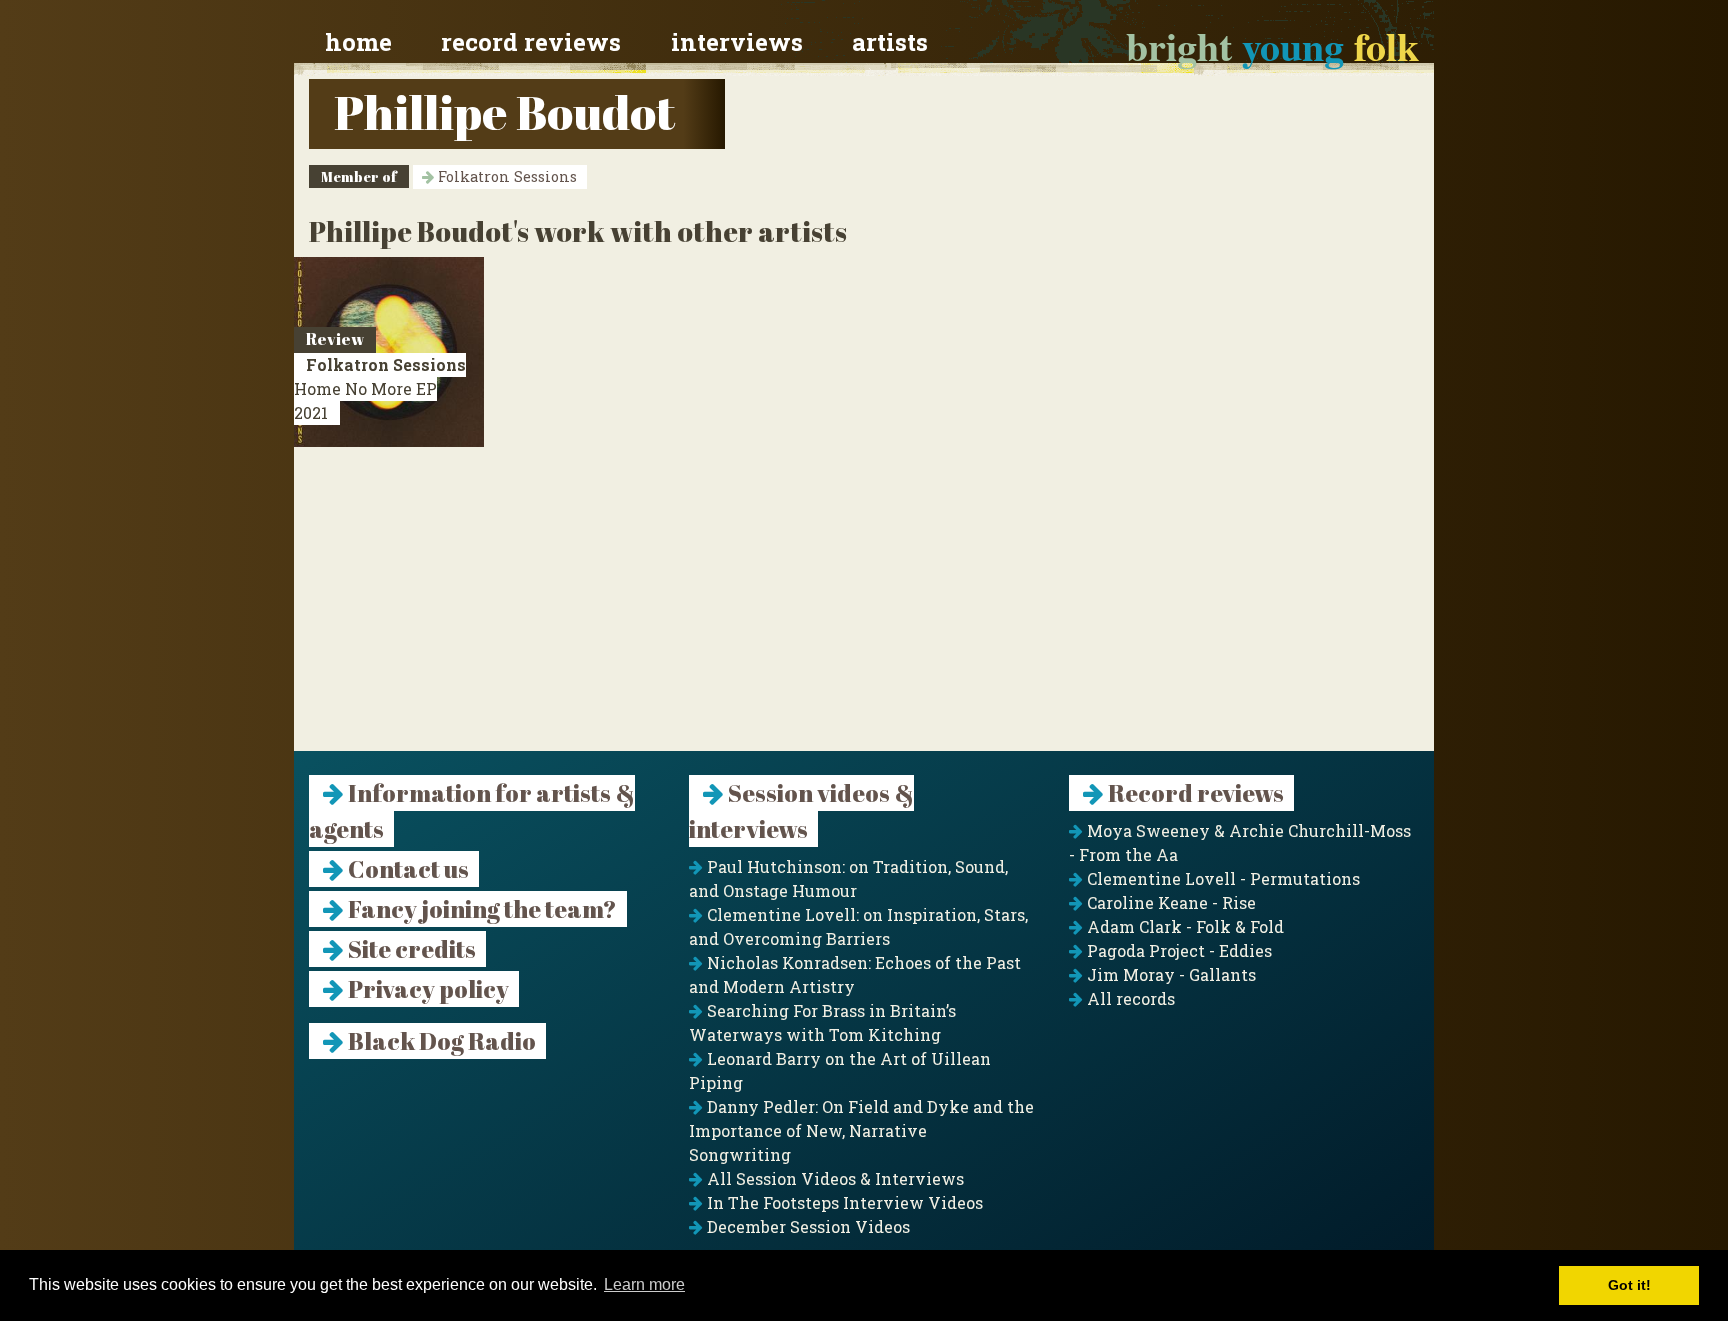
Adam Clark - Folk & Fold (1183, 926)
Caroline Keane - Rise (1169, 902)
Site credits (410, 949)
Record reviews (531, 42)
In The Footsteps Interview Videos (843, 1202)
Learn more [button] (644, 1284)
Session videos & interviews (801, 811)
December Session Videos (806, 1226)
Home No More (380, 388)
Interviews (737, 42)
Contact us (406, 869)
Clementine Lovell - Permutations (1221, 878)
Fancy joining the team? (480, 909)
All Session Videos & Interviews (833, 1178)
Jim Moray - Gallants (1169, 974)
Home (358, 42)
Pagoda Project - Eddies (1177, 950)
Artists (890, 42)
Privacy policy (426, 989)
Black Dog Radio (440, 1041)
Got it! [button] (1629, 1285)
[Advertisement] (864, 611)
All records (1129, 998)
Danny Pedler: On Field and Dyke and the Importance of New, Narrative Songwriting (861, 1130)
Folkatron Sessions (505, 176)
